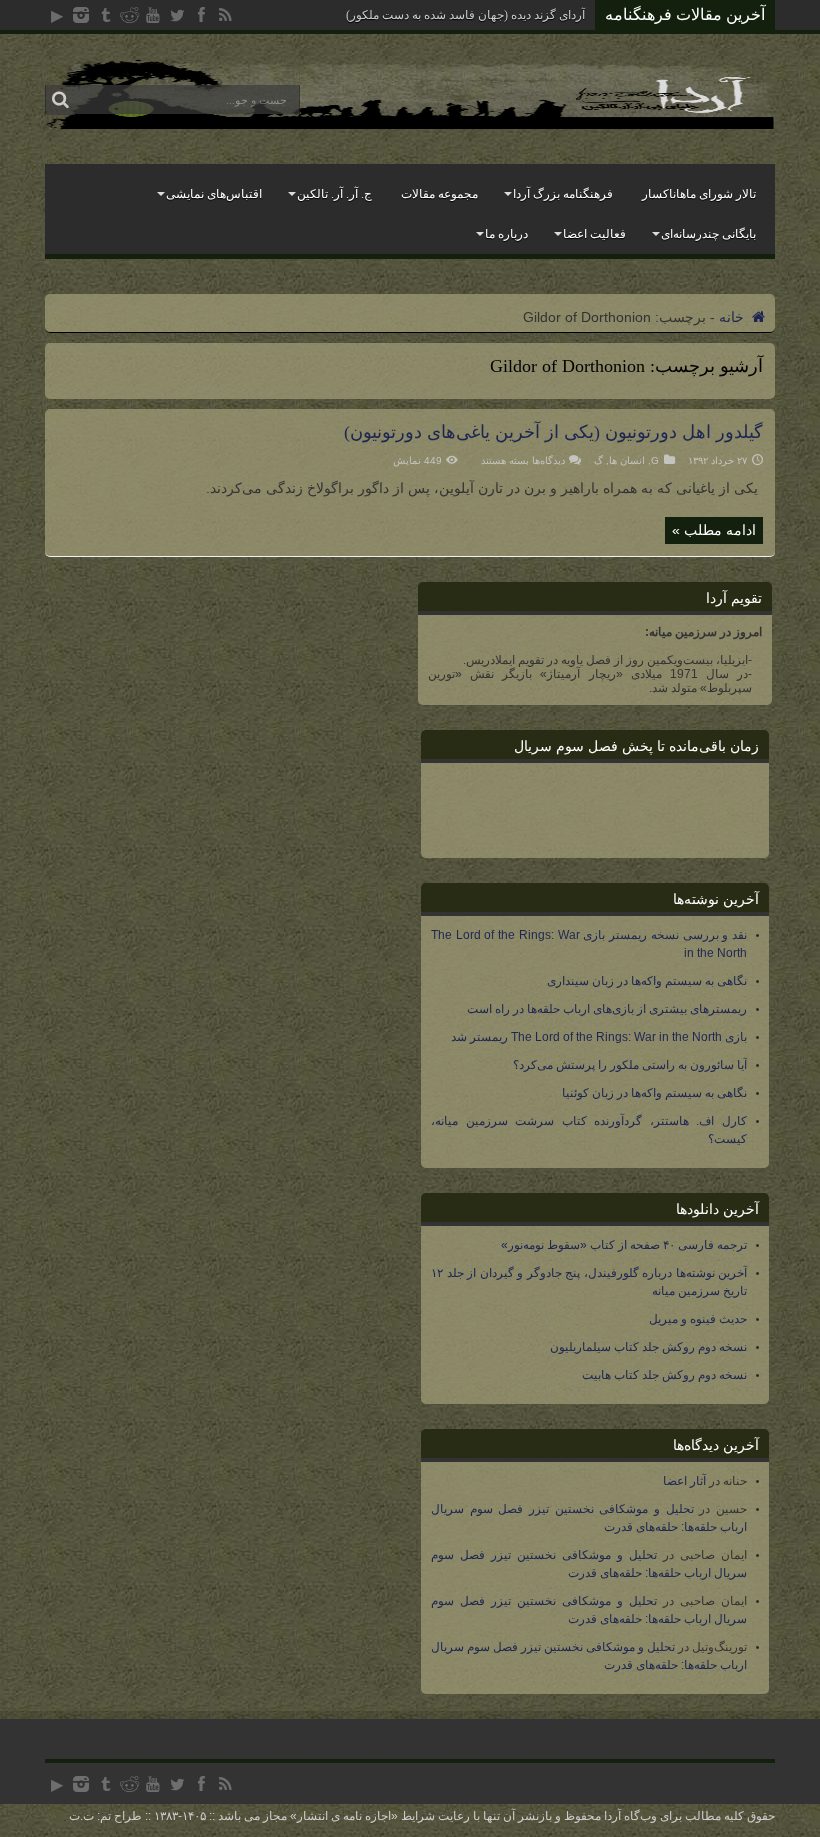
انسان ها (627, 460)
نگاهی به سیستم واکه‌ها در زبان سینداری (647, 981)
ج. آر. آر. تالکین (334, 194)
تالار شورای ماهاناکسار (699, 194)
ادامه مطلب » (714, 530)
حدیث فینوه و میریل (698, 1319)
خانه (733, 317)
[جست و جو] (60, 100)
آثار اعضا (684, 1481)
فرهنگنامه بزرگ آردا (563, 194)
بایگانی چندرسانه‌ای (708, 234)
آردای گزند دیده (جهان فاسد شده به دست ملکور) (465, 15)
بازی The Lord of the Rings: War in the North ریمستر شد (599, 1037)
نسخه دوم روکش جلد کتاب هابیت (664, 1375)
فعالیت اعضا (594, 234)
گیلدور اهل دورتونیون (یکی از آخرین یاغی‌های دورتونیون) (553, 432)
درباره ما (506, 234)
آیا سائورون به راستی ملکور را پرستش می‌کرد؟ (630, 1065)
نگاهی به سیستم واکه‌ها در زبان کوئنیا (654, 1093)
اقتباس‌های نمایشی (214, 194)
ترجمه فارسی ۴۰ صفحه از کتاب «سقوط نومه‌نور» (624, 1245)
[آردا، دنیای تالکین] (410, 124)
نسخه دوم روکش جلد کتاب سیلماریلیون (648, 1347)
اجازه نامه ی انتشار (344, 1816)
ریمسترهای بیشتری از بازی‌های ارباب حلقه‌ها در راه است (607, 1009)
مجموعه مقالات (439, 194)
